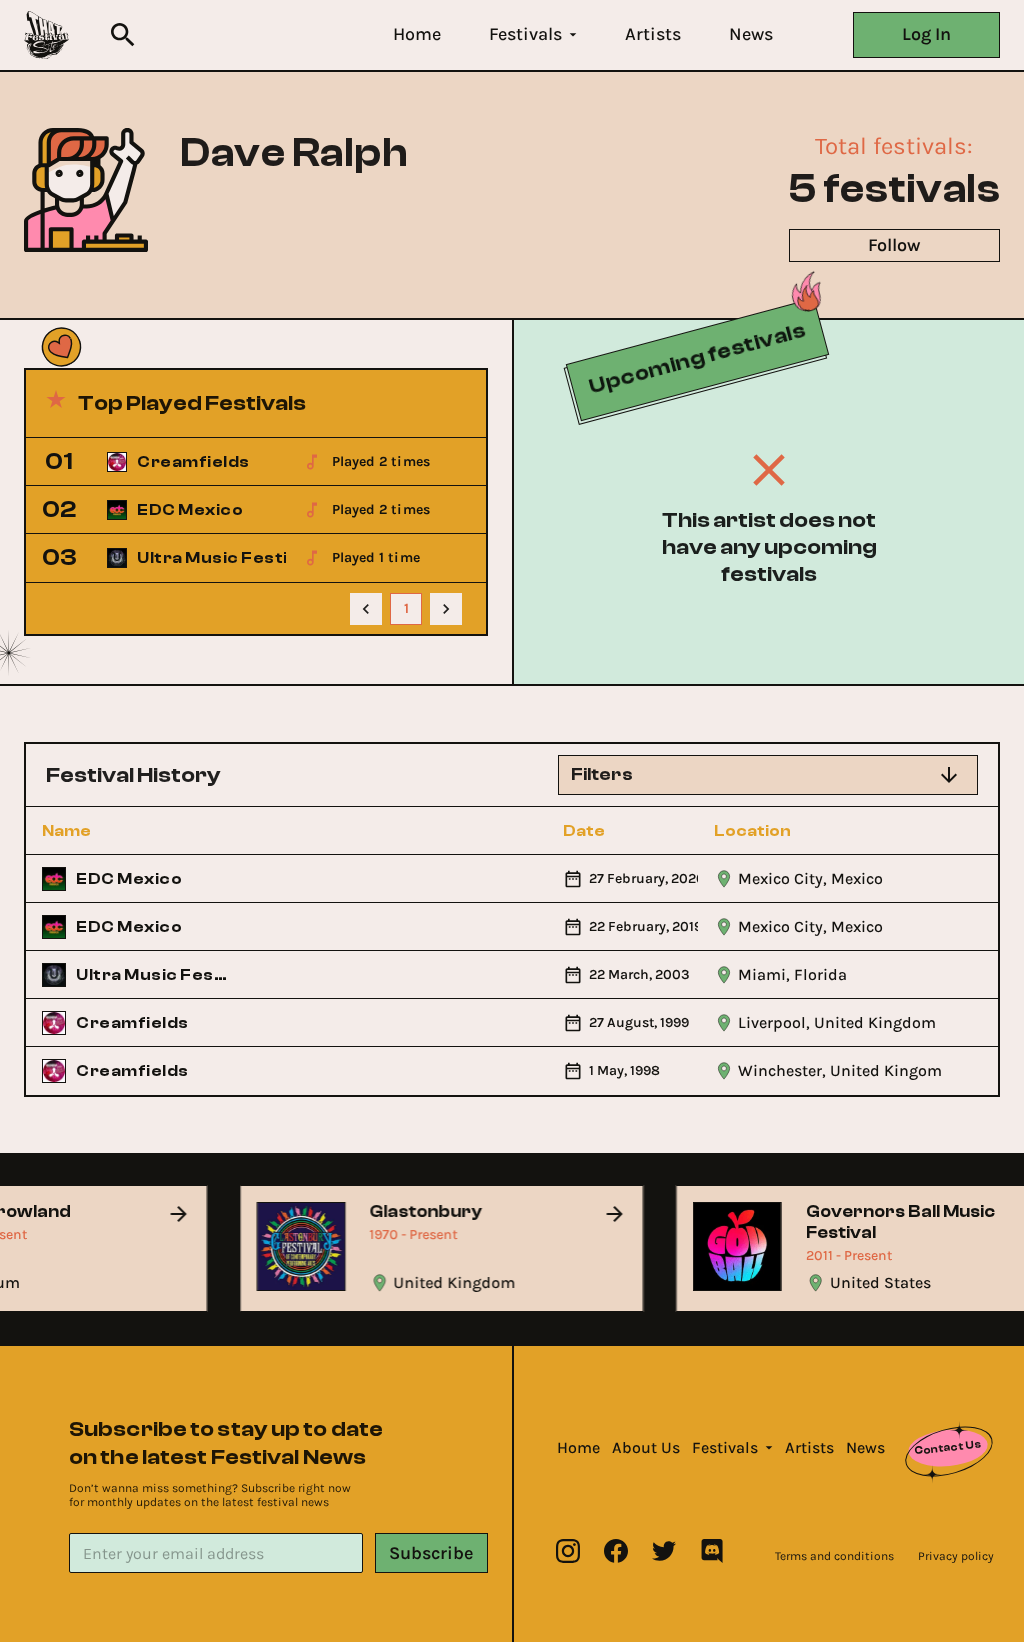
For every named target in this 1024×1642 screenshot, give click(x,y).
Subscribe (431, 1553)
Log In (926, 34)
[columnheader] (135, 831)
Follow (894, 245)
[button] (417, 34)
